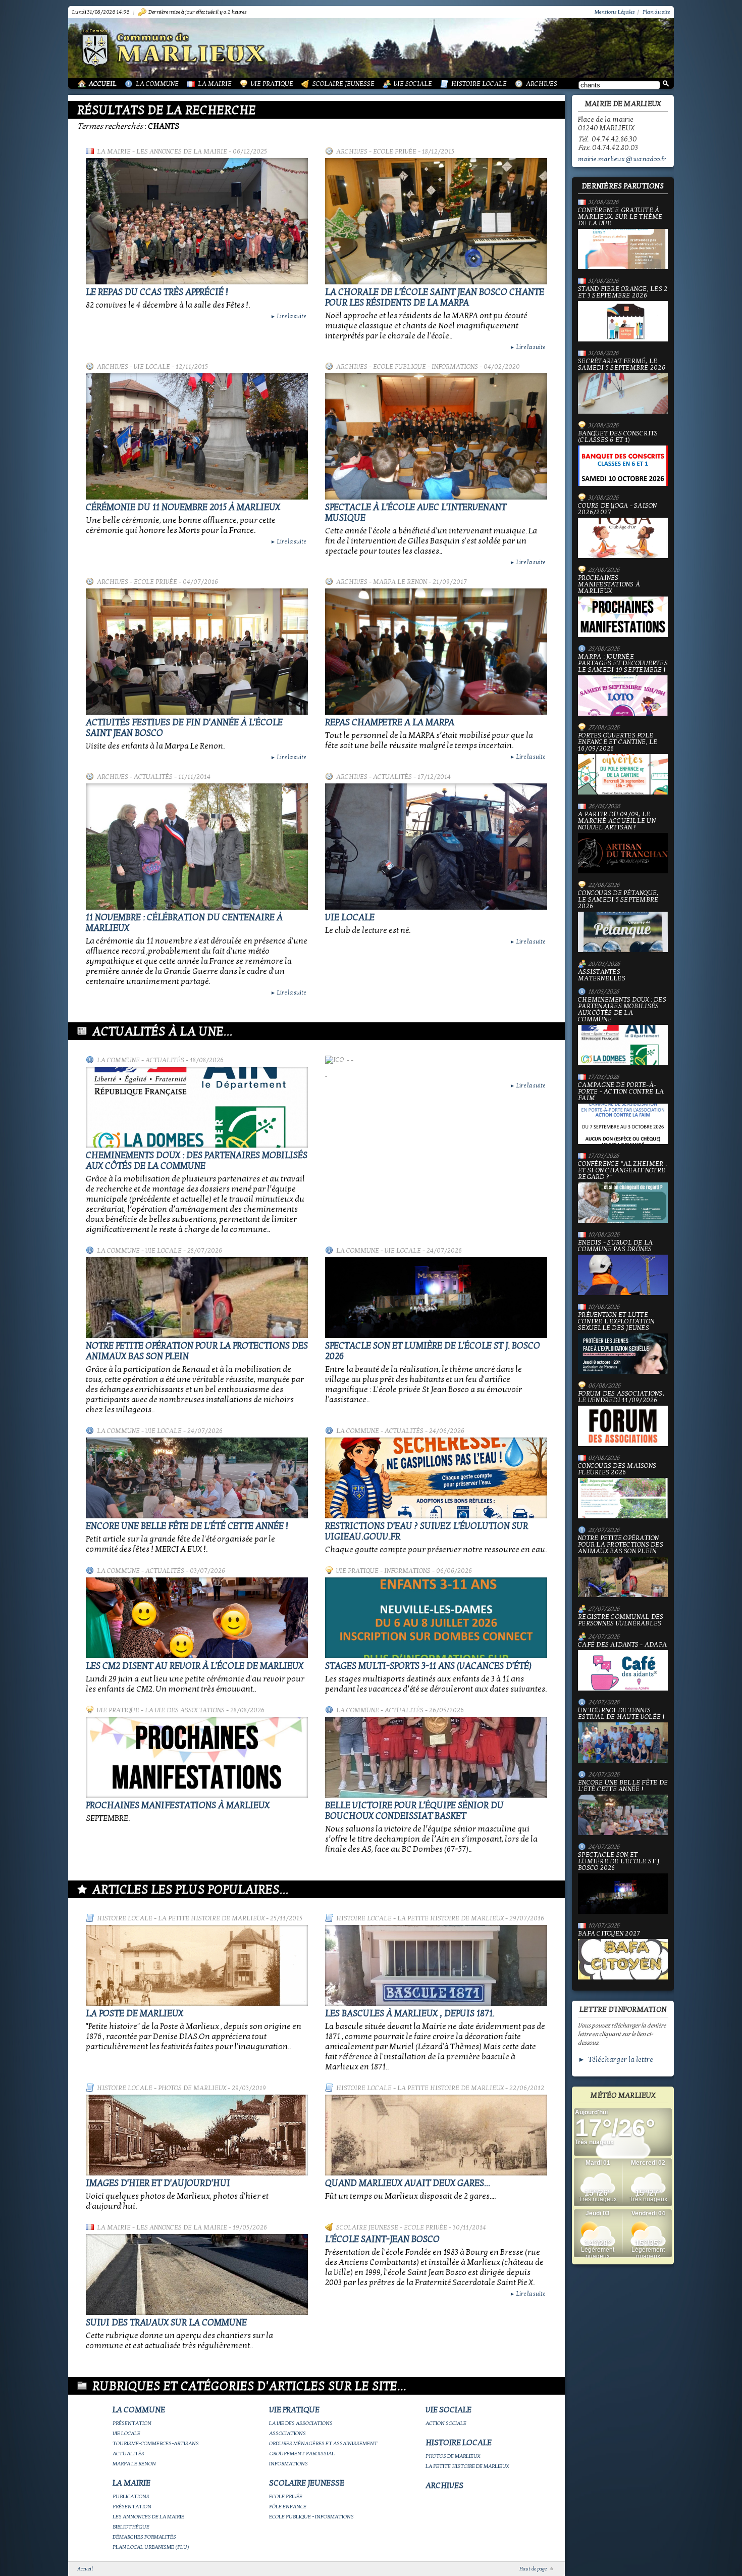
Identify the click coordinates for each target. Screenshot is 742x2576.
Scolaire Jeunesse (343, 84)
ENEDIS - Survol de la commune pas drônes (615, 1246)
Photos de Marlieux (192, 2088)
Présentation (132, 2423)
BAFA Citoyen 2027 (609, 1934)
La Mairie (215, 84)
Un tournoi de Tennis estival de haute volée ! (621, 1714)
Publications (131, 2496)
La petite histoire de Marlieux (211, 1918)
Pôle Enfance (288, 2507)
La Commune (157, 84)
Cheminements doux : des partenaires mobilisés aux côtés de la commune (197, 1161)
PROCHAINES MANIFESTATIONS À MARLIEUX (178, 1805)
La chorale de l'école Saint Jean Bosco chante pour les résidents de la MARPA (435, 298)
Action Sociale (446, 2423)
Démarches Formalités (144, 2537)
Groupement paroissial (302, 2454)
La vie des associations (185, 1710)
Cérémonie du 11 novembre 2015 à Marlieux (183, 507)
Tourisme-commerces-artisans (156, 2443)
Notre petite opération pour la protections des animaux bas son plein (621, 1545)
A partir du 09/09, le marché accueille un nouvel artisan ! (617, 821)
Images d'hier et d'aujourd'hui (158, 2183)
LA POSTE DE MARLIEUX (135, 2014)
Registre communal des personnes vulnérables (621, 1620)
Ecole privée (395, 152)
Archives (542, 84)
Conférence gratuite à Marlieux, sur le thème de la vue (620, 217)
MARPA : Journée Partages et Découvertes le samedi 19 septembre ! (623, 664)
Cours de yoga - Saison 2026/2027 (618, 509)
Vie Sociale (413, 84)
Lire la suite (288, 316)
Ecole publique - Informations (426, 367)
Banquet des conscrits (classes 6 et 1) (618, 437)
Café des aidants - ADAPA (622, 1645)
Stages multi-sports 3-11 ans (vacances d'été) (428, 1666)
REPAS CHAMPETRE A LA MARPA (390, 723)
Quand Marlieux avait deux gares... (408, 2183)
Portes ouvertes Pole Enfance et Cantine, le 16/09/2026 (618, 742)
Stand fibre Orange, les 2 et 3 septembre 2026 (623, 293)
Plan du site (656, 12)
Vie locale (152, 367)
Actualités (153, 777)
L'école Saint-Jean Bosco (382, 2239)
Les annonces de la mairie (182, 152)
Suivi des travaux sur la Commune (166, 2323)
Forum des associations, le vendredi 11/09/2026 (621, 1397)
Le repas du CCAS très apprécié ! (157, 292)
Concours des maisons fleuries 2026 (617, 1470)
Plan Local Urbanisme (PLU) (151, 2547)
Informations (407, 1571)
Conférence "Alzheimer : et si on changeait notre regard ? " (622, 1171)
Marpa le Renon (400, 582)
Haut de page (533, 2569)
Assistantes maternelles (602, 975)
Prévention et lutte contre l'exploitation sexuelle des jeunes (616, 1322)
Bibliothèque (131, 2527)
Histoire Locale (479, 84)
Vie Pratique (272, 84)
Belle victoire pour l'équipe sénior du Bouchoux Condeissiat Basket (414, 1811)
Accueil (103, 84)
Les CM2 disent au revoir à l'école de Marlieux (195, 1666)
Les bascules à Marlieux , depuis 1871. (410, 2014)
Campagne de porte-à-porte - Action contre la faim (621, 1092)
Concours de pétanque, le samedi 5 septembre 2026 (618, 900)
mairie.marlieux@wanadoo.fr (622, 159)
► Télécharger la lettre (616, 2060)
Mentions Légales (615, 12)
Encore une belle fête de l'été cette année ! (187, 1526)
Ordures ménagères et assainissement (323, 2443)
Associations (287, 2433)
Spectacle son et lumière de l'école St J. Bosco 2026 (619, 1862)
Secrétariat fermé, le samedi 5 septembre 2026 (622, 365)
